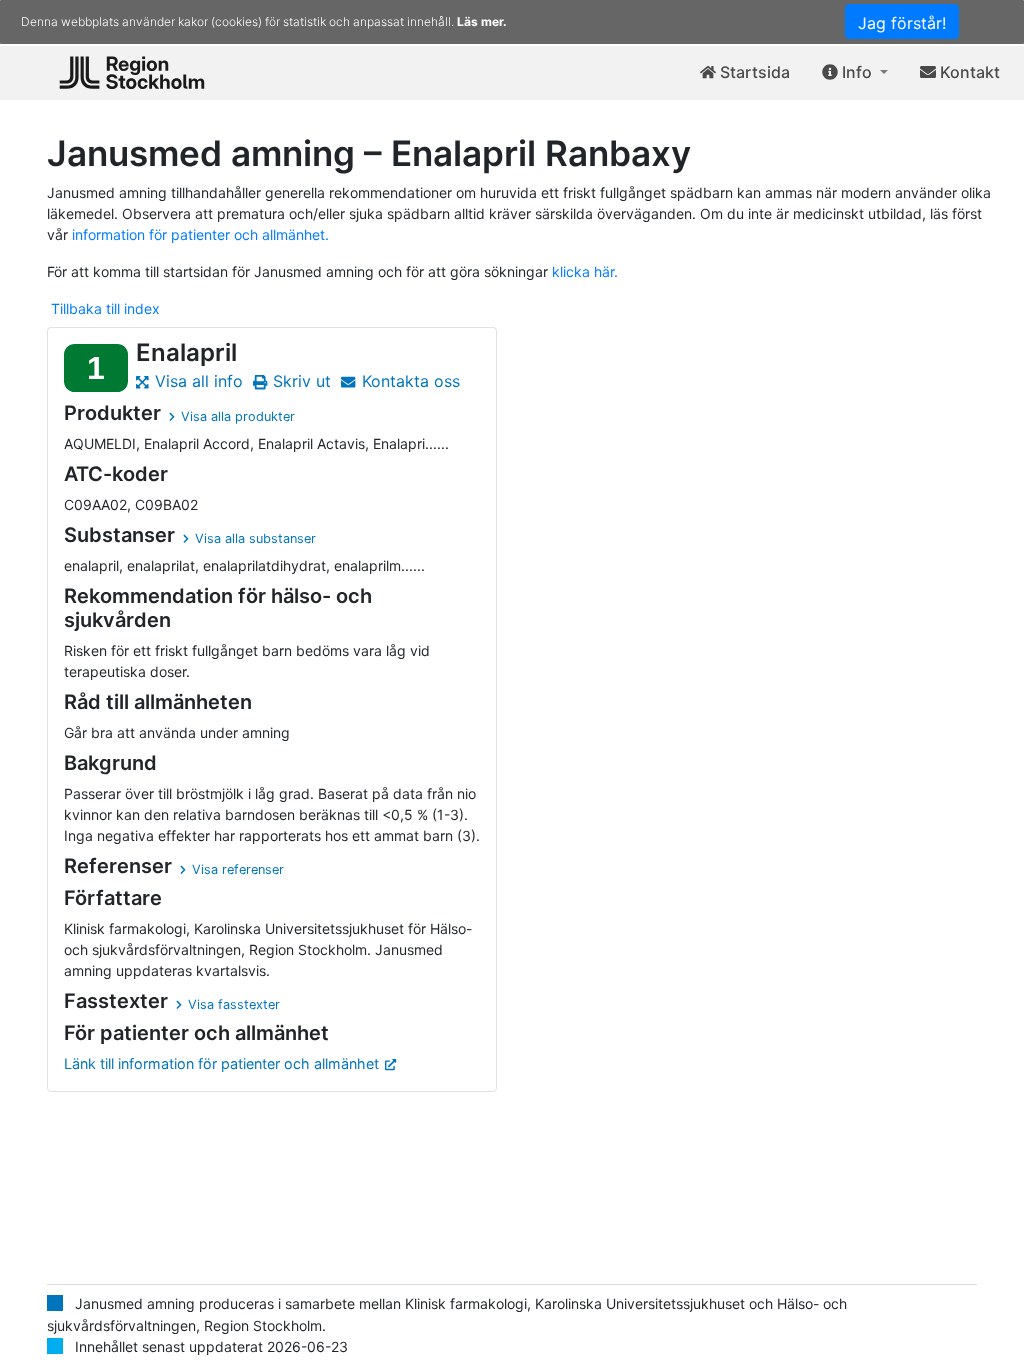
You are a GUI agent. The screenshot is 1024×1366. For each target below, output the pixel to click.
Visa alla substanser (255, 538)
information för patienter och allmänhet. (200, 234)
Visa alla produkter (238, 416)
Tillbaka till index (105, 308)
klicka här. (585, 271)
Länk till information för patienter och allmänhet (221, 1063)
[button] (855, 73)
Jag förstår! (902, 23)
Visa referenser (238, 869)
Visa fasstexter (234, 1004)
